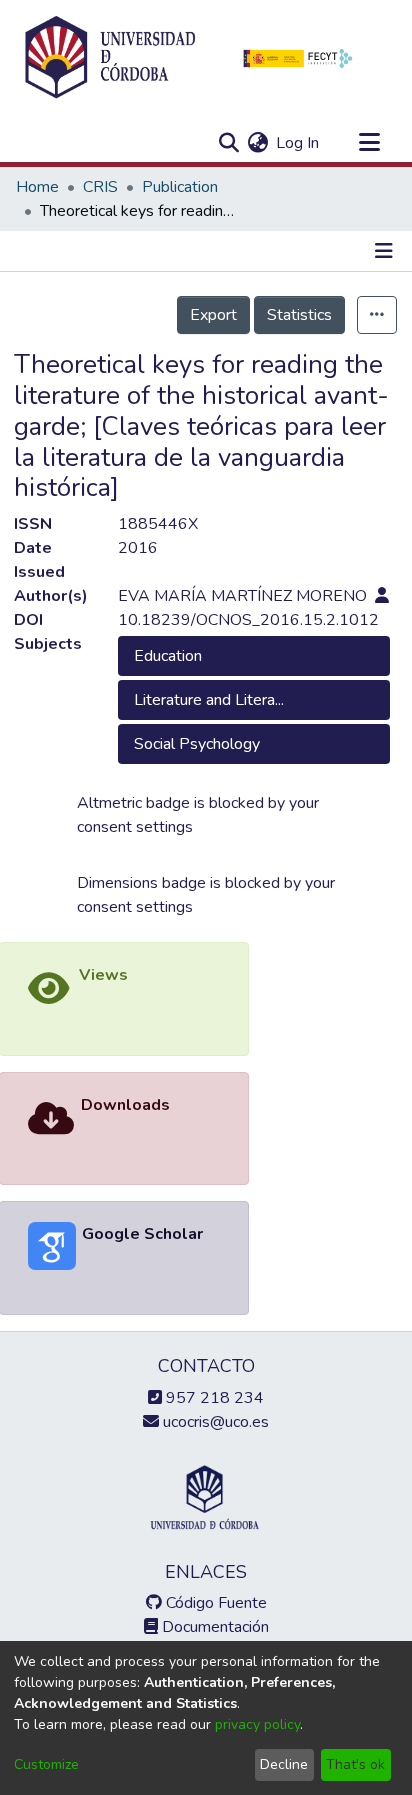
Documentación (213, 1627)
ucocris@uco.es (214, 1422)
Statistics (299, 315)
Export (213, 315)
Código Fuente (214, 1603)
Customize (46, 1764)
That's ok (355, 1764)
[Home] (110, 58)
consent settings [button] (135, 827)
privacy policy (257, 1724)
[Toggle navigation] (369, 143)
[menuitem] (257, 143)
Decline (284, 1764)
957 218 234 (213, 1398)
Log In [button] (298, 143)
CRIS (100, 187)
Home (37, 187)
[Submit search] (228, 143)
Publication (180, 187)
